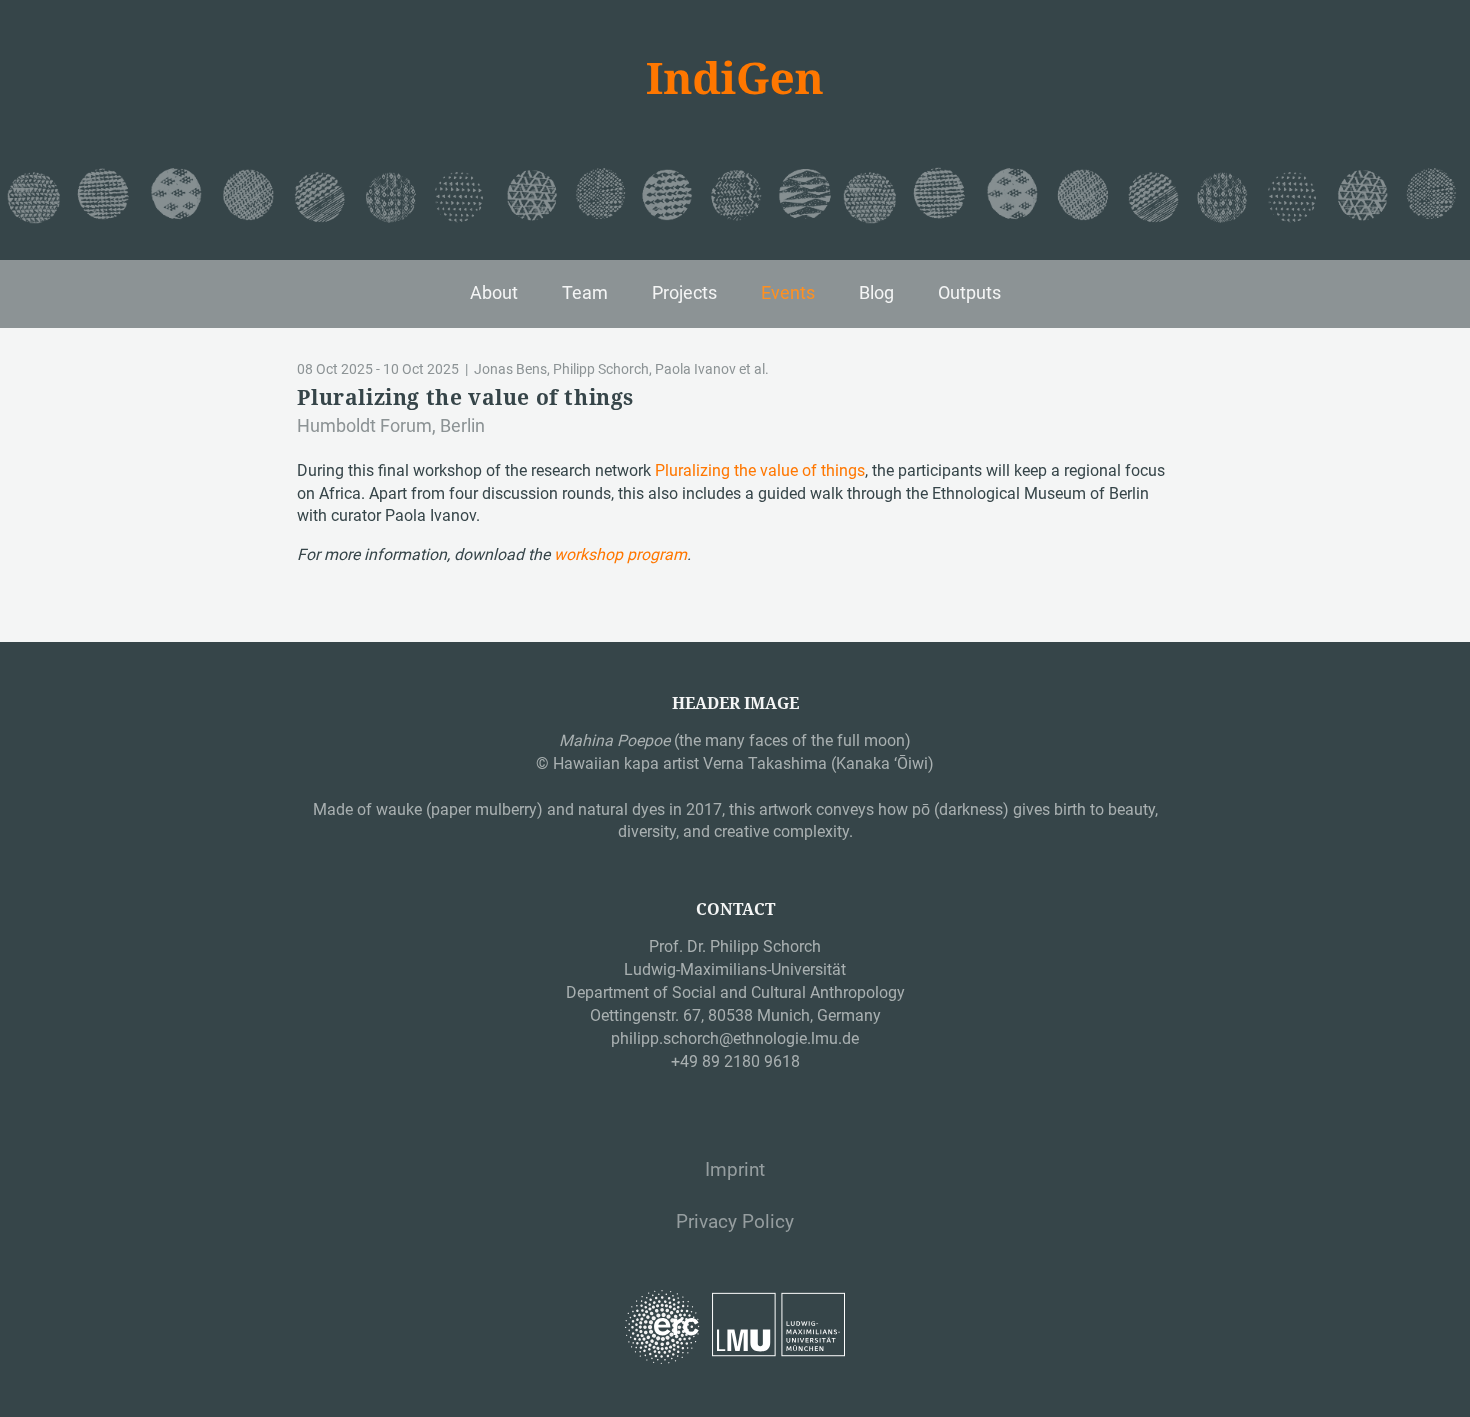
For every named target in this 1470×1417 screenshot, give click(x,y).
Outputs (969, 293)
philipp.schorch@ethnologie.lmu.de (735, 1038)
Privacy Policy (735, 1222)
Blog (876, 293)
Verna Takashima (765, 763)
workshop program (620, 554)
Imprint (735, 1170)
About (494, 293)
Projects (684, 293)
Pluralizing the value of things (760, 470)
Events (788, 293)
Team (585, 293)
